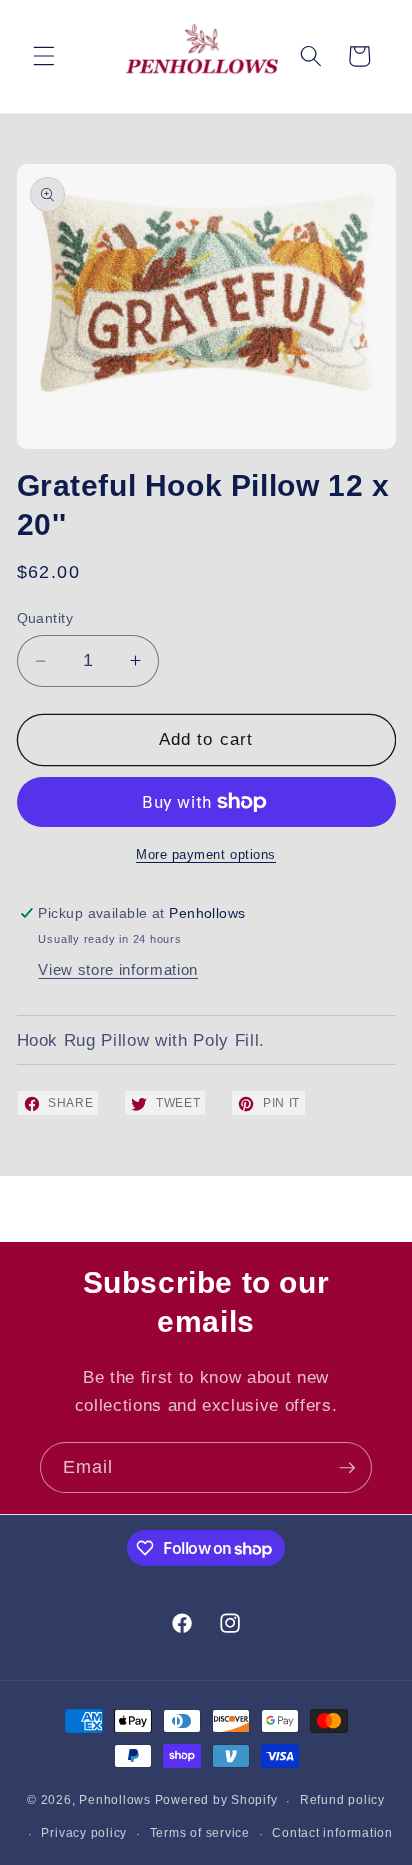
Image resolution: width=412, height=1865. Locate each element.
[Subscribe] (347, 1468)
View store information (118, 969)
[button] (44, 56)
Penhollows (115, 1801)
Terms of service (200, 1833)
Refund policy (342, 1800)
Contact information (332, 1833)
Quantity (45, 618)
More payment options (206, 854)
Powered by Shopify (216, 1801)
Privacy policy (84, 1833)
